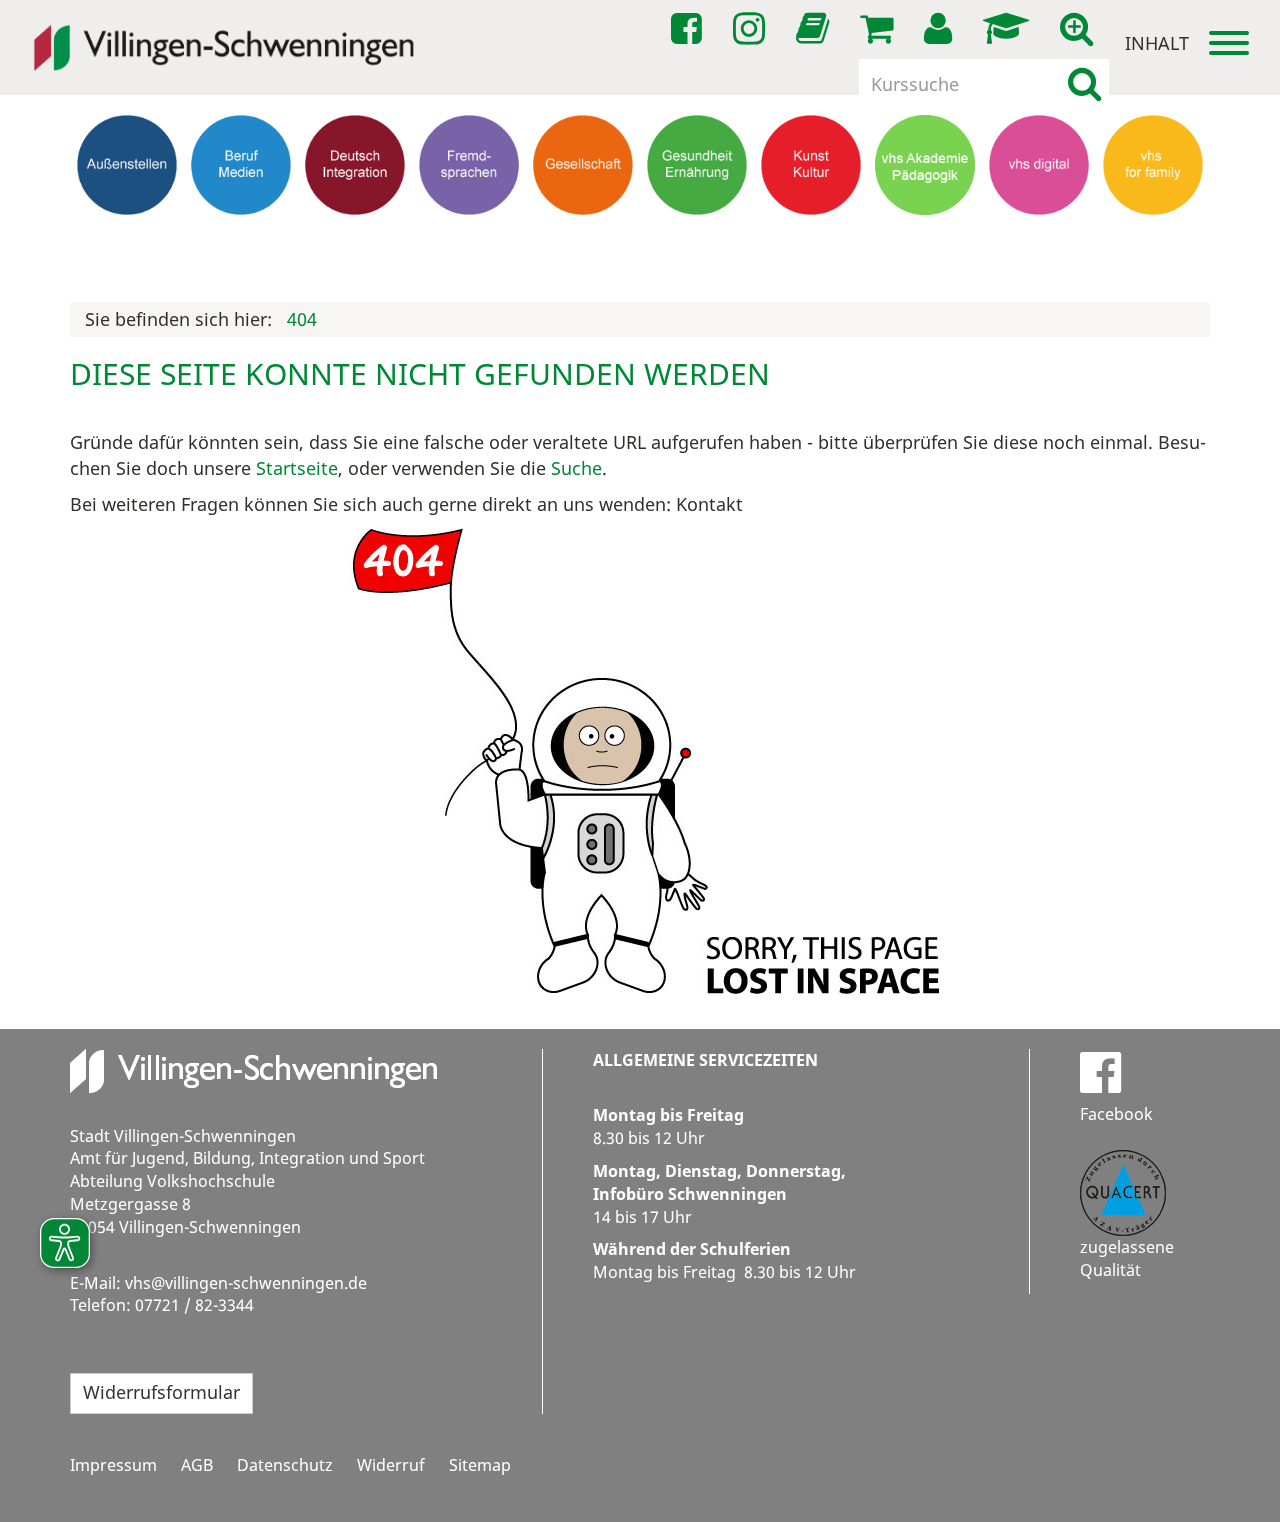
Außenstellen (127, 235)
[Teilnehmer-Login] (941, 29)
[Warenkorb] (880, 29)
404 (302, 319)
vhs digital (1039, 235)
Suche (576, 468)
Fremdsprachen (469, 235)
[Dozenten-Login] (1009, 29)
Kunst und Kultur (811, 244)
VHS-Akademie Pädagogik (925, 244)
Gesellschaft (583, 235)
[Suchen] (1084, 84)
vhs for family (1153, 235)
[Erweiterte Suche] (1080, 29)
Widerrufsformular (161, 1392)
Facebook (1116, 1114)
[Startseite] (223, 34)
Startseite (297, 468)
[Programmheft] (816, 34)
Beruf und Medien (241, 244)
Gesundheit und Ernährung (697, 253)
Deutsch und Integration (355, 244)
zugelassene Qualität (1127, 1258)
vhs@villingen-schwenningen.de (246, 1283)
